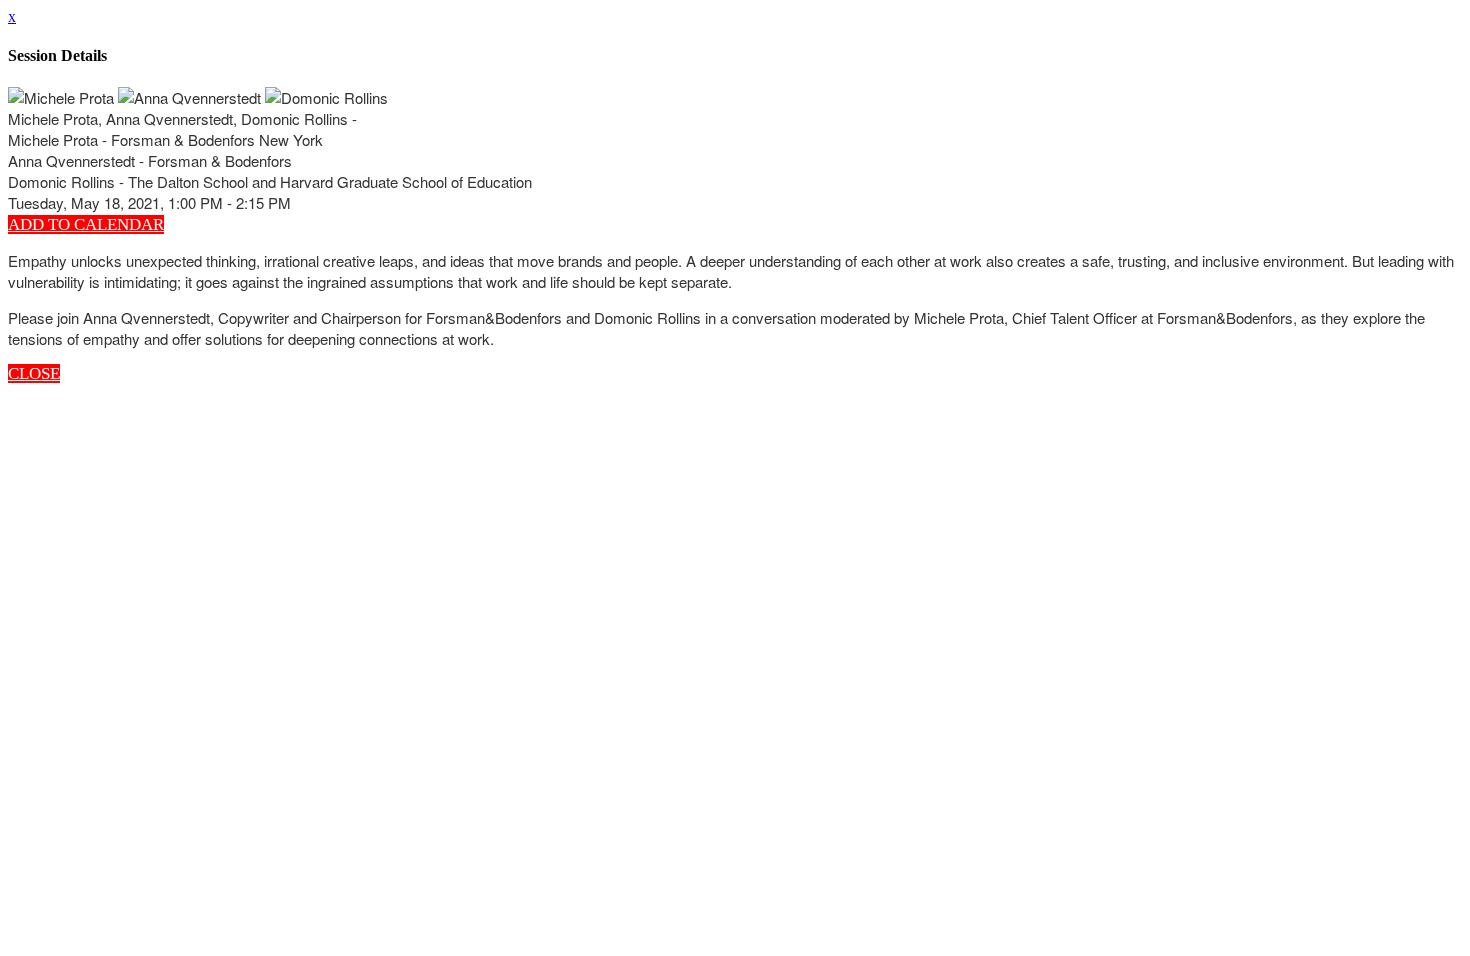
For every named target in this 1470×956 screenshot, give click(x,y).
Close (34, 373)
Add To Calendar (86, 224)
